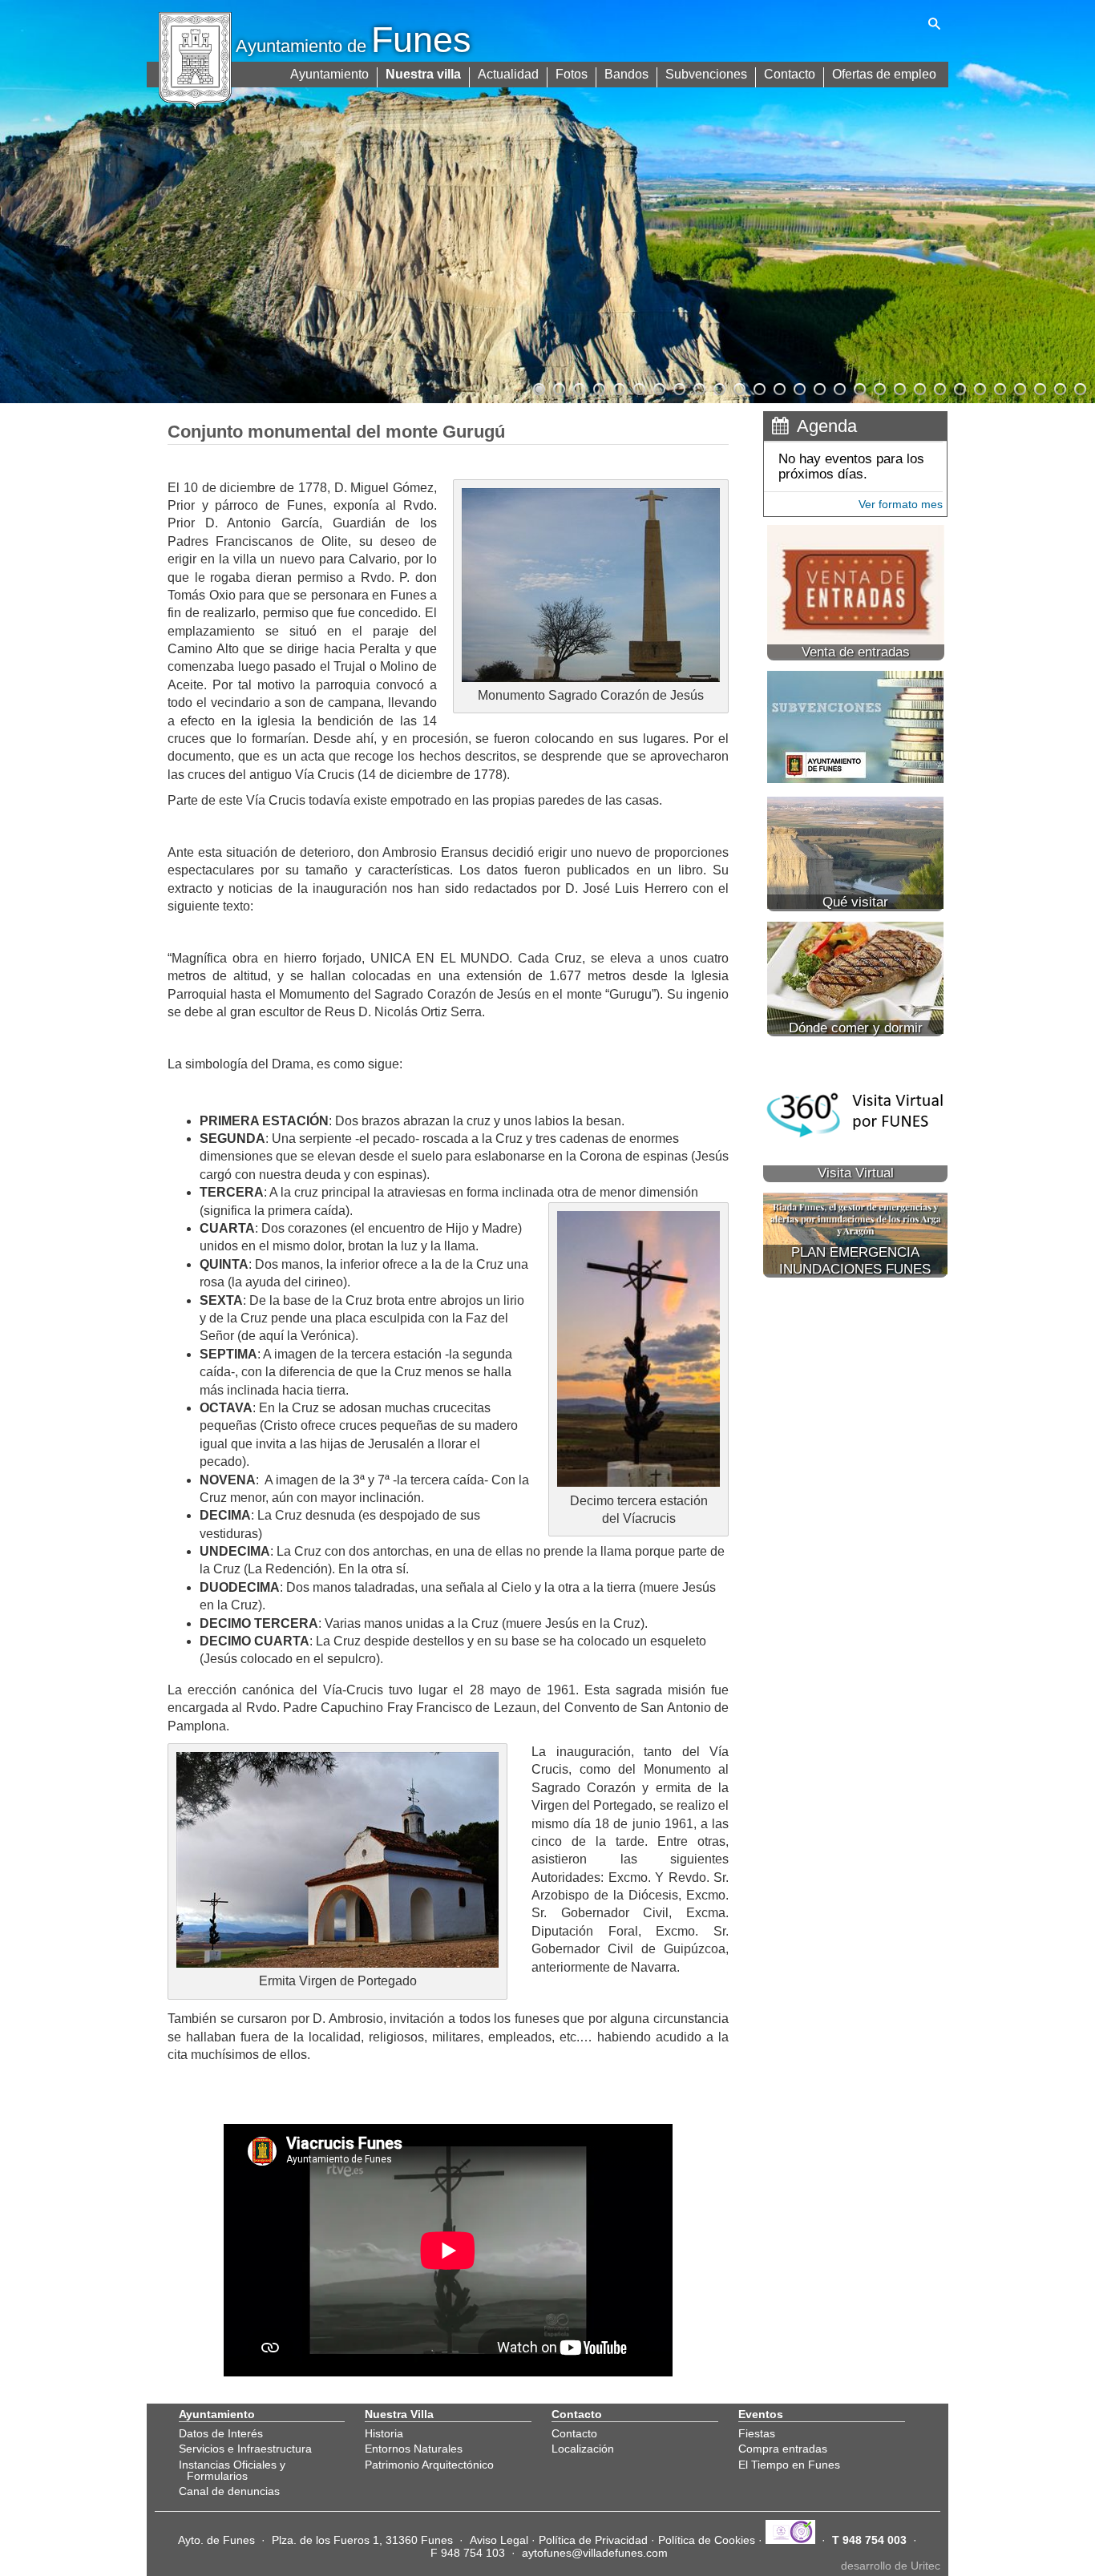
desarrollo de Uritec (891, 2566)
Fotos (572, 74)
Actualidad (508, 74)
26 (1039, 387)
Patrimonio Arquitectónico (429, 2465)
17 (859, 387)
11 (738, 387)
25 (1019, 387)
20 (919, 387)
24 (999, 387)
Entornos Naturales (414, 2449)
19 (899, 387)
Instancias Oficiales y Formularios (232, 2470)
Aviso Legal (499, 2540)
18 (879, 387)
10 (718, 387)
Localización (583, 2449)
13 (778, 387)
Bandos (626, 74)
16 (838, 387)
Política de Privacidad (593, 2540)
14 (798, 387)
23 (979, 387)
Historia (384, 2433)
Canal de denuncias (229, 2491)
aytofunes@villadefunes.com (595, 2553)
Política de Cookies (707, 2540)
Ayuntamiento (329, 74)
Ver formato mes (901, 504)
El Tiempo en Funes (789, 2465)
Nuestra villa (423, 74)
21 (939, 387)
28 (1079, 387)
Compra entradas (783, 2449)
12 (758, 387)
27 (1059, 387)
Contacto (790, 74)
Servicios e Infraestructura (245, 2449)
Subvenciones (706, 74)
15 (818, 387)
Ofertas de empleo (884, 74)
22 (959, 387)
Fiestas (757, 2433)
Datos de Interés (221, 2433)
